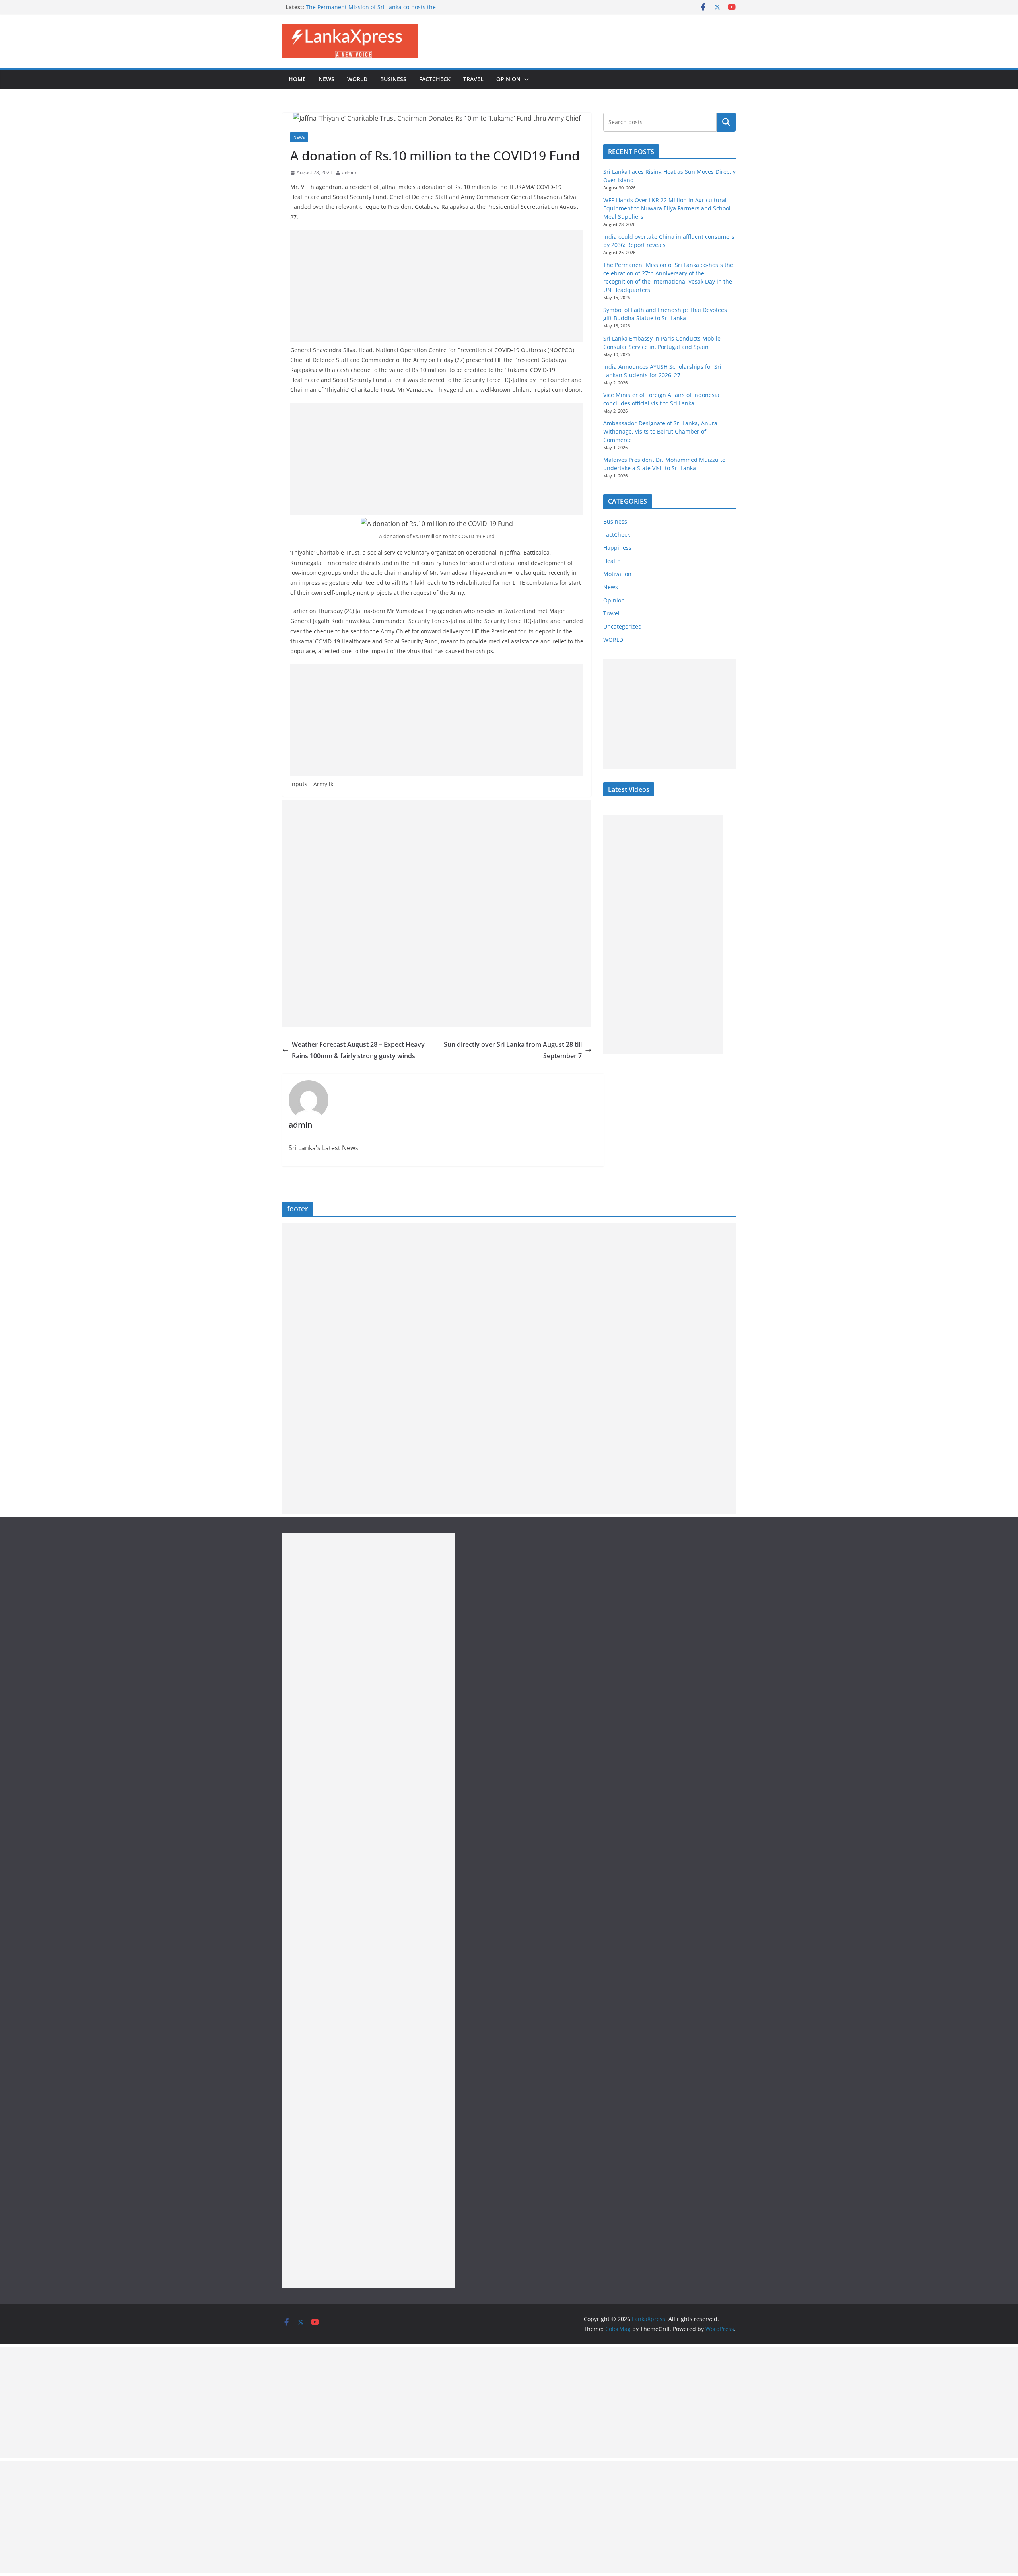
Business (393, 79)
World (357, 79)
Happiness (617, 548)
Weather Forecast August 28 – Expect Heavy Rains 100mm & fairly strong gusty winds (358, 1050)
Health (612, 561)
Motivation (617, 574)
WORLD (613, 640)
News (326, 79)
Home (297, 79)
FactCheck (435, 79)
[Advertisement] (437, 286)
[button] (525, 79)
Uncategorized (623, 626)
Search (726, 122)
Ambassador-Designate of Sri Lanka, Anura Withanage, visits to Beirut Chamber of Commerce (660, 431)
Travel (473, 79)
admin (349, 172)
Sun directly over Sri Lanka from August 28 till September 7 (513, 1050)
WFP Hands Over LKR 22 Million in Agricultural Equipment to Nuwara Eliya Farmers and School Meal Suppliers (667, 208)
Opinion (508, 79)
